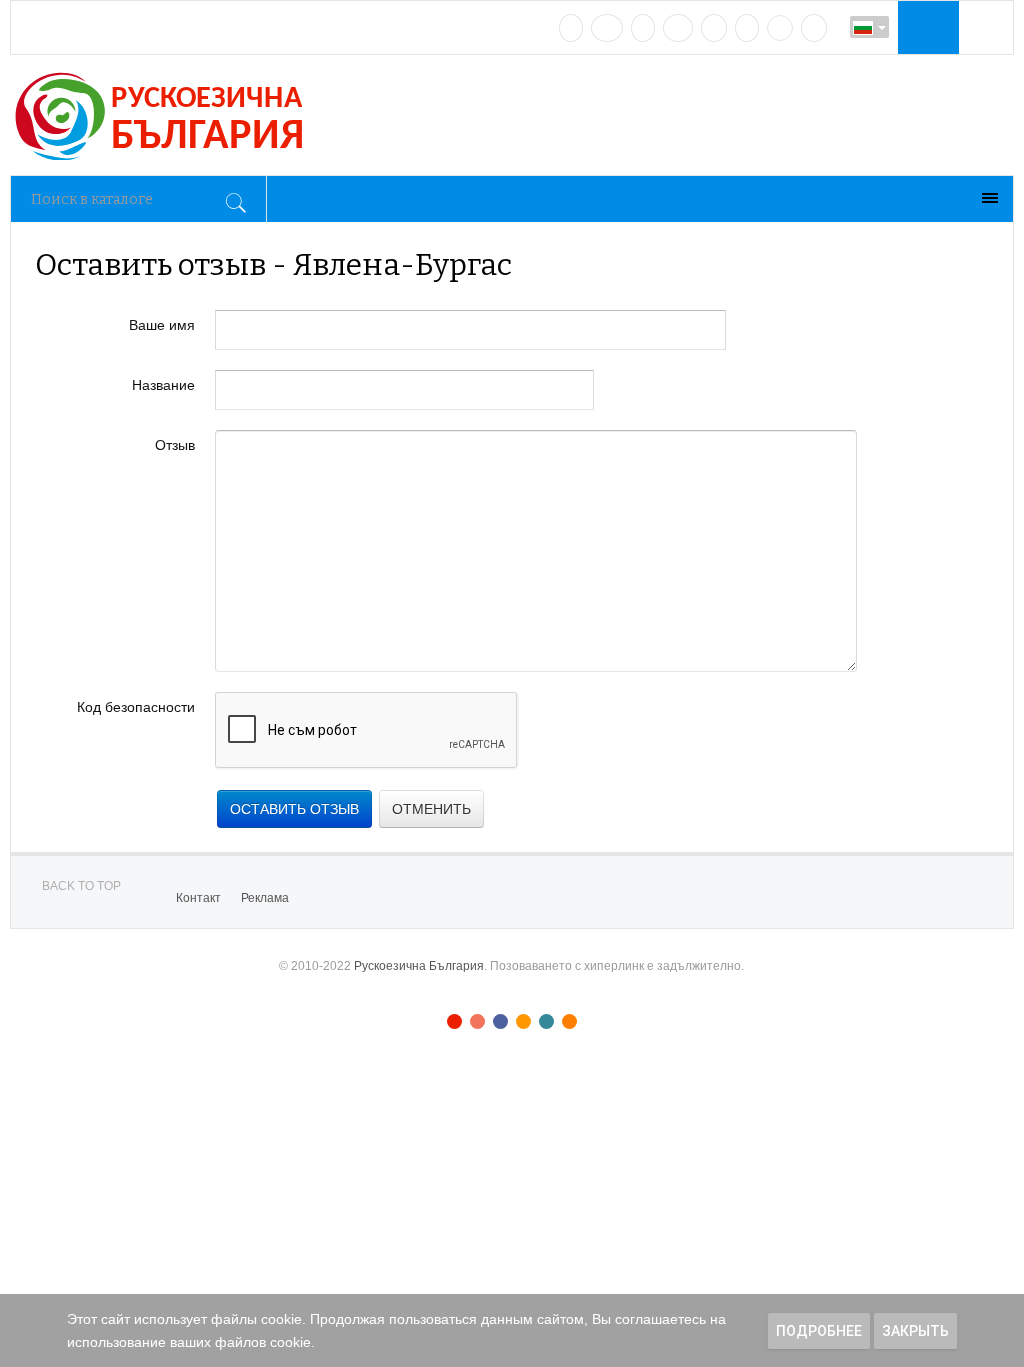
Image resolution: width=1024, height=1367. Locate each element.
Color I (454, 1021)
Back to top (81, 886)
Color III (500, 1021)
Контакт (198, 898)
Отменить (431, 809)
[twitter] (643, 28)
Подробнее (819, 1331)
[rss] (814, 28)
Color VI (569, 1021)
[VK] (571, 28)
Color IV (523, 1021)
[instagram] (714, 28)
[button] (926, 27)
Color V (546, 1021)
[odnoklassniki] (678, 28)
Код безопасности (136, 707)
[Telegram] (747, 28)
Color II (477, 1021)
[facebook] (607, 28)
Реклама (265, 898)
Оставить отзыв (294, 809)
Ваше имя (162, 325)
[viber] (780, 28)
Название (163, 385)
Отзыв (175, 445)
